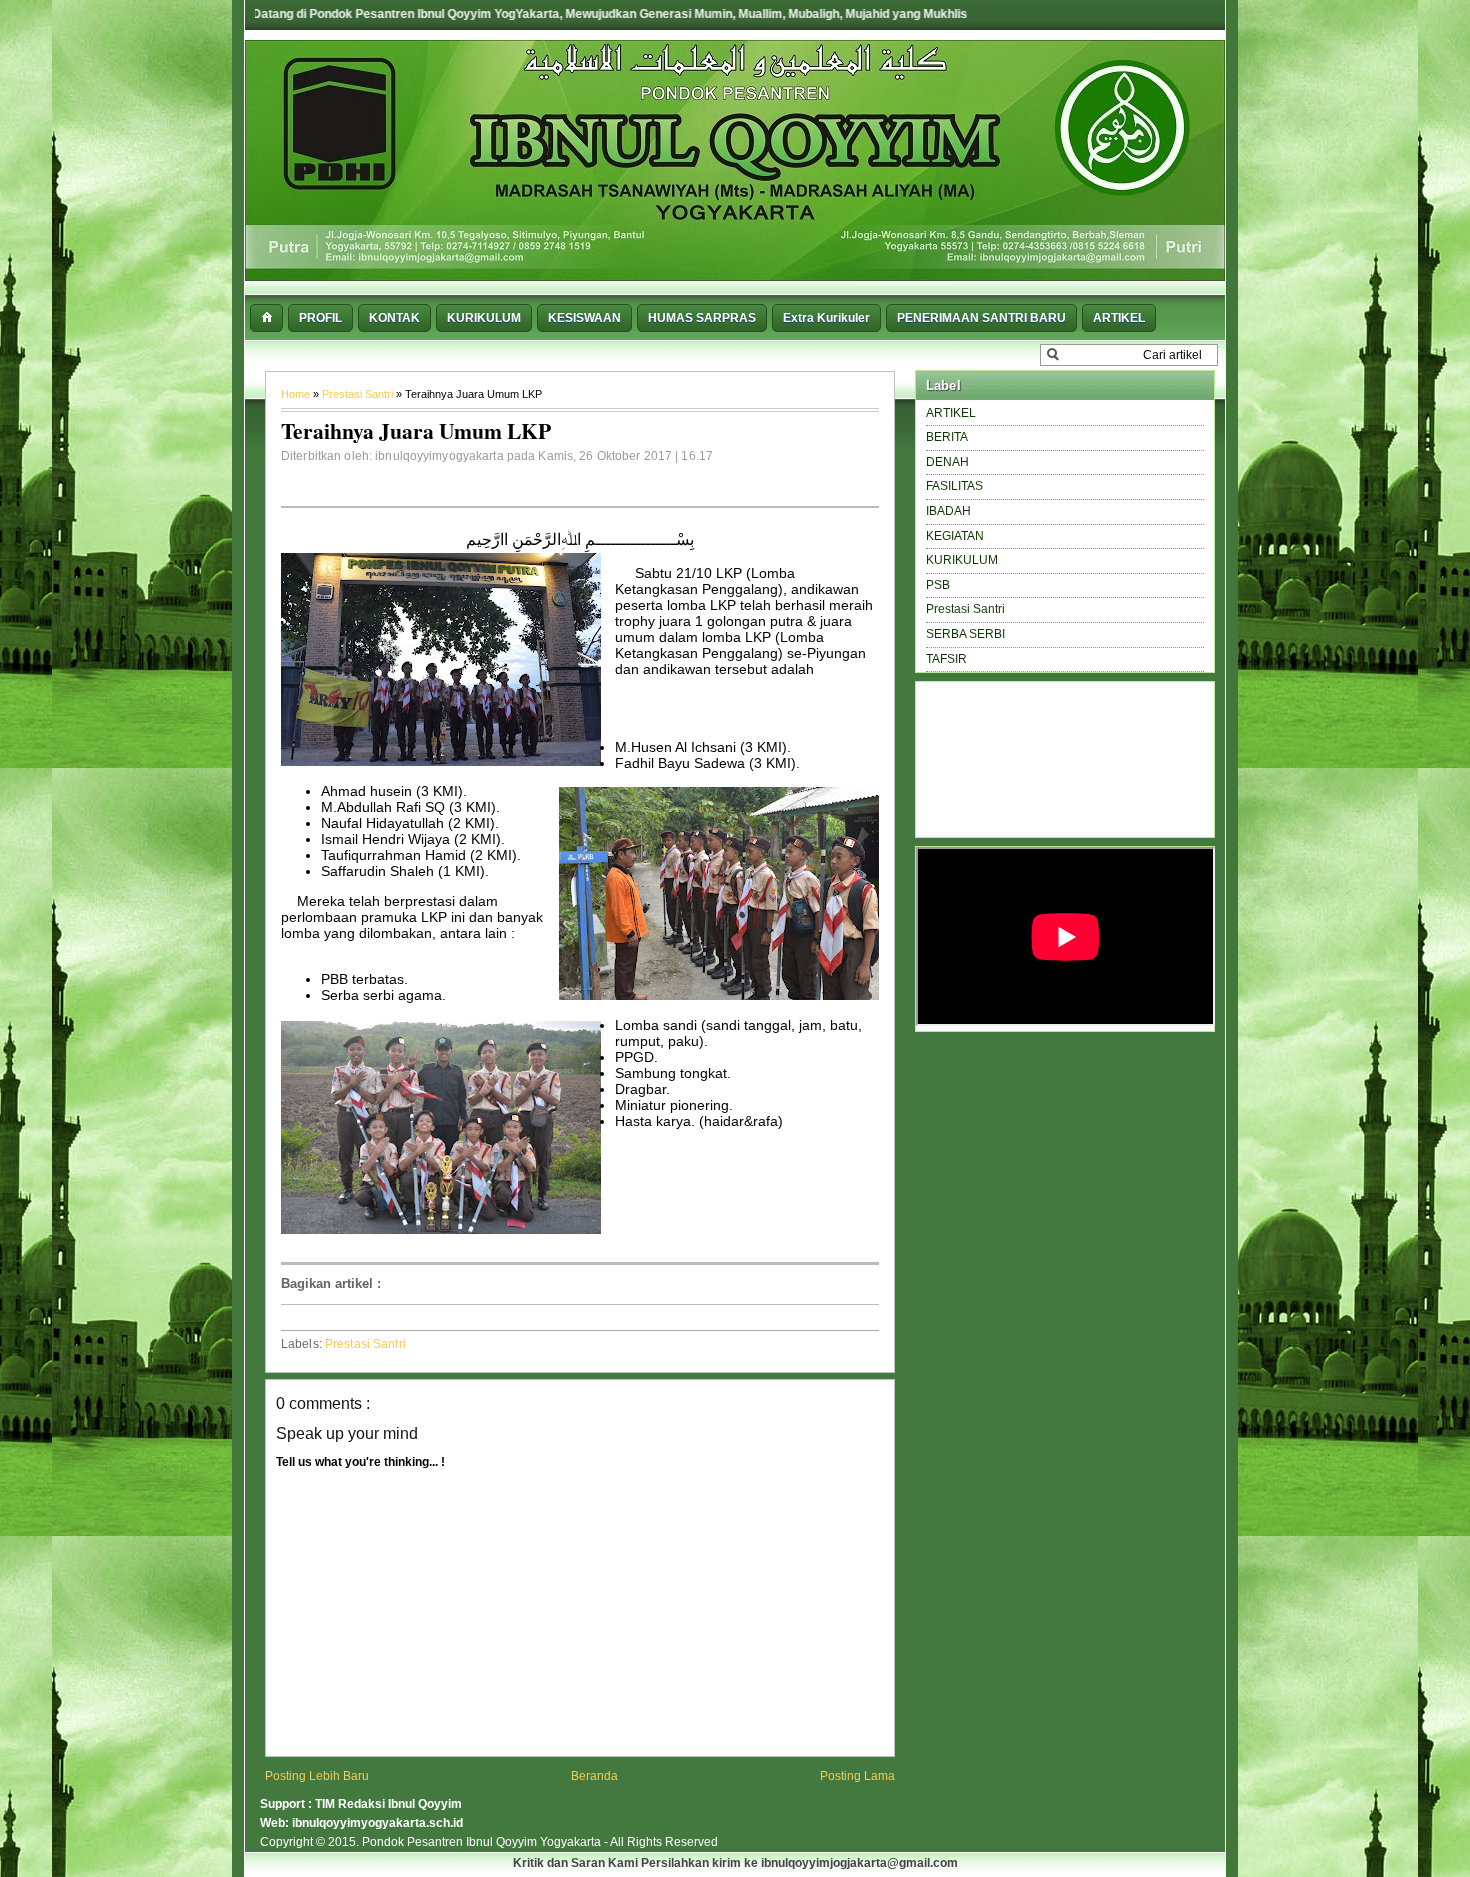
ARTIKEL (951, 413)
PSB (938, 585)
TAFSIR (946, 659)
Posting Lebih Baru (317, 1776)
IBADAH (948, 511)
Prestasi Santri (359, 394)
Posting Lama (857, 1776)
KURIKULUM (962, 560)
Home (297, 394)
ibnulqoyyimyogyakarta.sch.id (377, 1823)
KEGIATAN (955, 536)
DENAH (947, 462)
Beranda (594, 1776)
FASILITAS (954, 486)
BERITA (947, 437)
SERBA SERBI (965, 634)
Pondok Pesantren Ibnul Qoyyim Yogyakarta (483, 1842)
